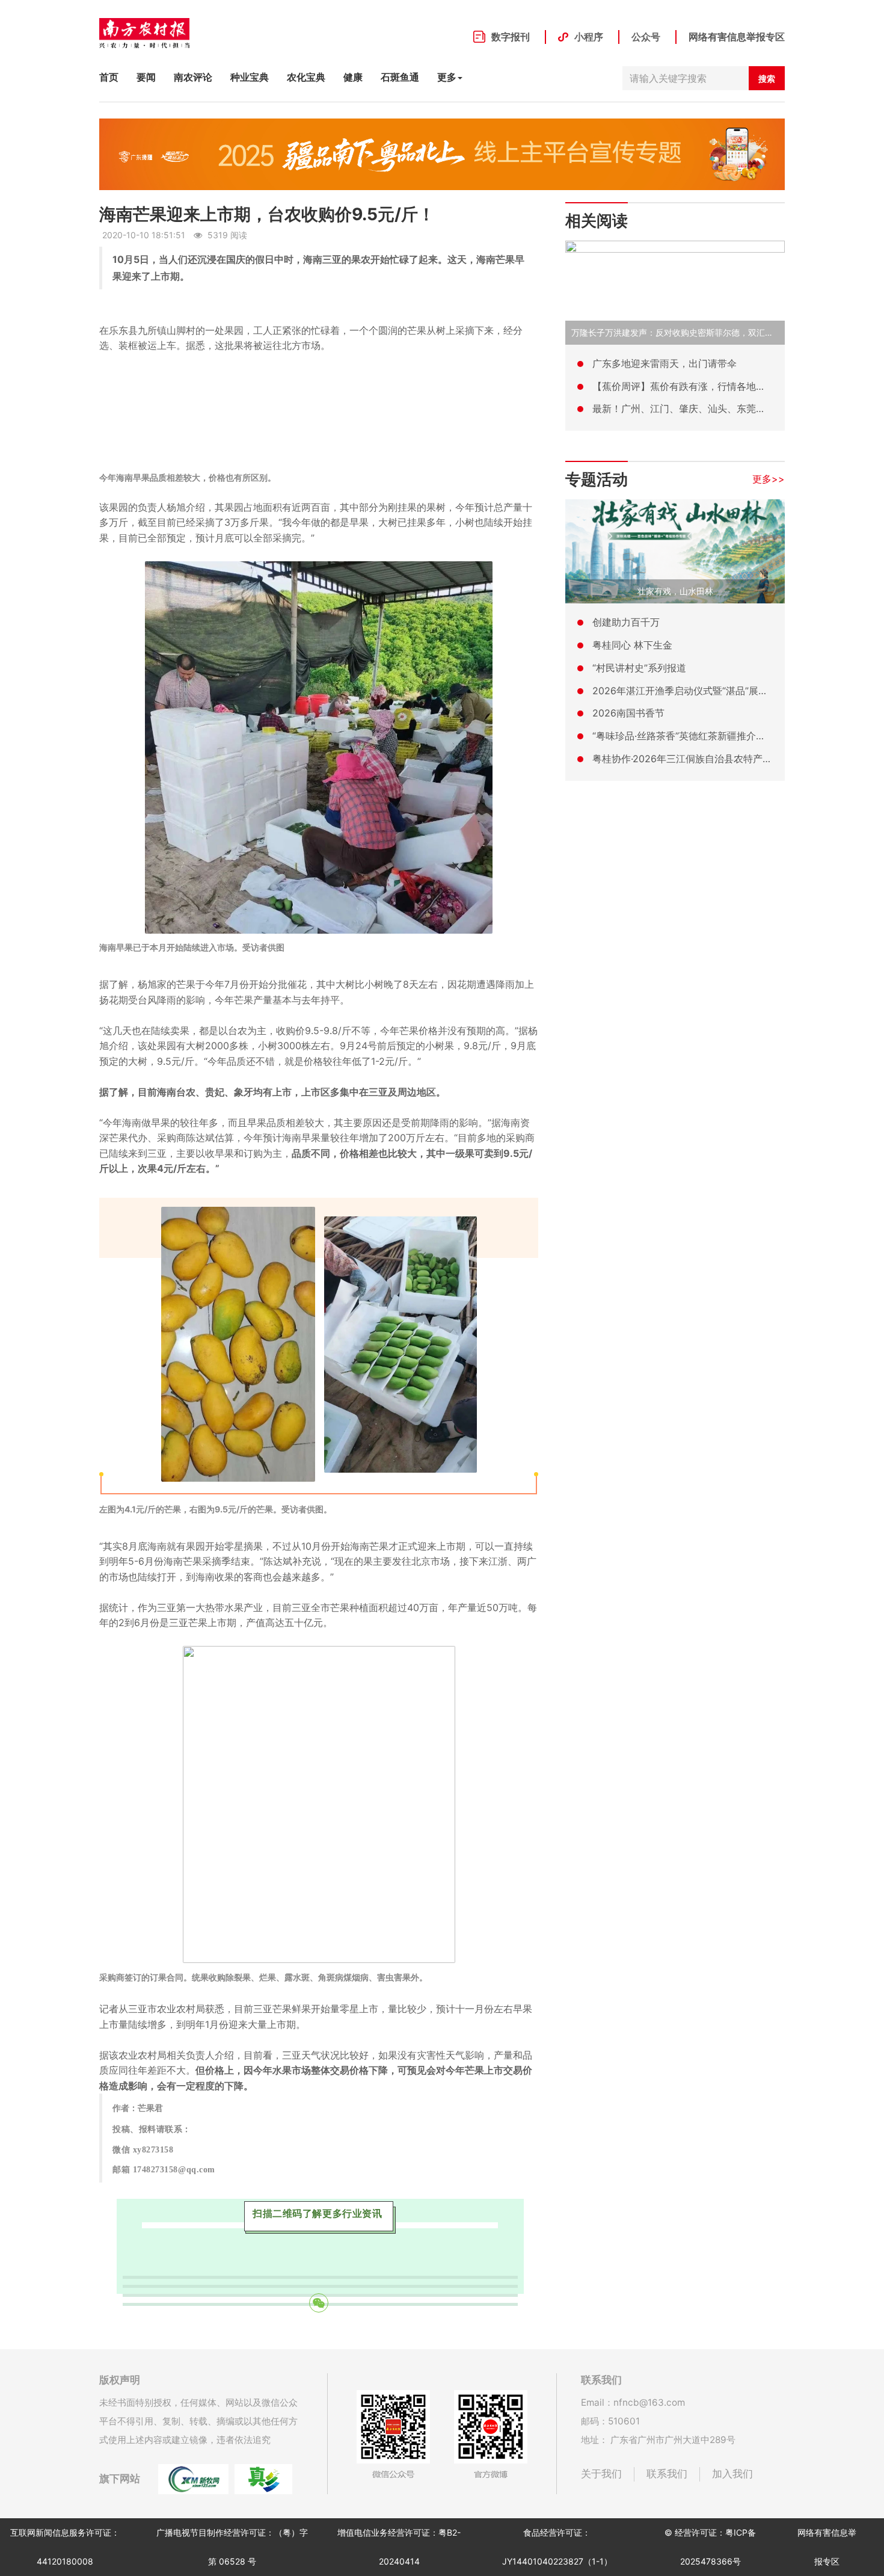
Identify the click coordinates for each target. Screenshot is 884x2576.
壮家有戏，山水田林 (675, 591)
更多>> (769, 479)
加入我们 (732, 2474)
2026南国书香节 (628, 713)
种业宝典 (250, 77)
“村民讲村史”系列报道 (639, 668)
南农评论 (193, 77)
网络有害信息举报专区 (737, 37)
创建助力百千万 (626, 622)
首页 (109, 77)
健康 (353, 77)
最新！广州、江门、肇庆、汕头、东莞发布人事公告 (703, 408)
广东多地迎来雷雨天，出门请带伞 (665, 363)
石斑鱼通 (400, 77)
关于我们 (601, 2474)
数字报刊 (511, 37)
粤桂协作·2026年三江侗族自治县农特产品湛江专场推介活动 (721, 759)
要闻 (146, 77)
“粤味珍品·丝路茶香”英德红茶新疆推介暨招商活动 (698, 736)
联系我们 (667, 2474)
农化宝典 (306, 77)
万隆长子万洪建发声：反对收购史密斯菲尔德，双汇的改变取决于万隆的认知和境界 (727, 332)
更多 (447, 77)
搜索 (767, 79)
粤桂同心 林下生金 (632, 645)
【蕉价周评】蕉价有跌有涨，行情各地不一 (684, 386)
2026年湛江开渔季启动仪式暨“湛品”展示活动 (690, 691)
